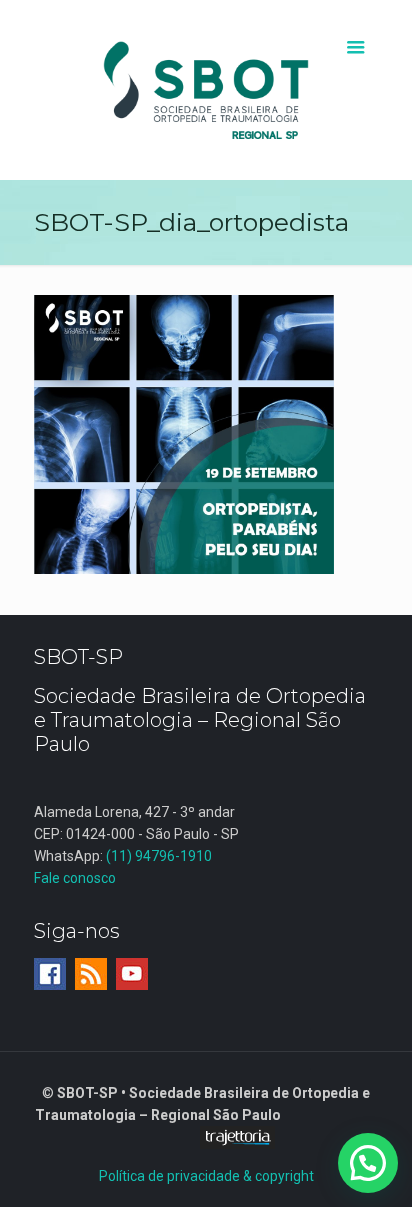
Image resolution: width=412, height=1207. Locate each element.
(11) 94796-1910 (159, 856)
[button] (368, 1163)
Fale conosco (75, 878)
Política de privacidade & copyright (206, 1176)
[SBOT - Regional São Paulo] (206, 90)
